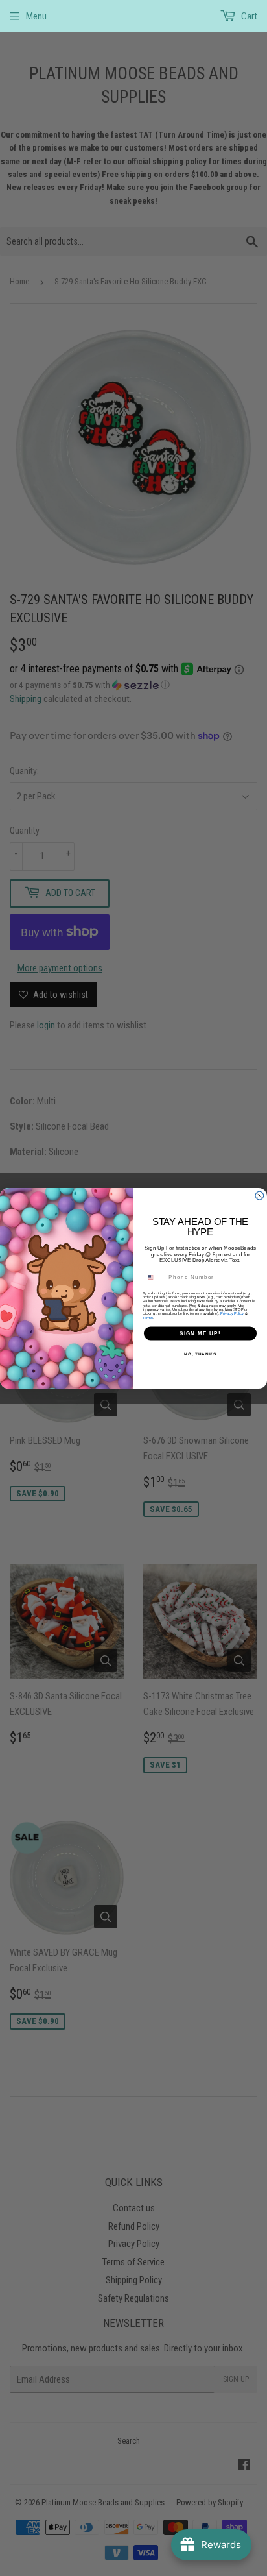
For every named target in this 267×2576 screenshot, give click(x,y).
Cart (248, 16)
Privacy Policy (232, 1313)
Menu (36, 16)
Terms (148, 1317)
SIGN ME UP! (200, 1332)
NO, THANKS (200, 1353)
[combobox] (155, 1277)
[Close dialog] (260, 1196)
